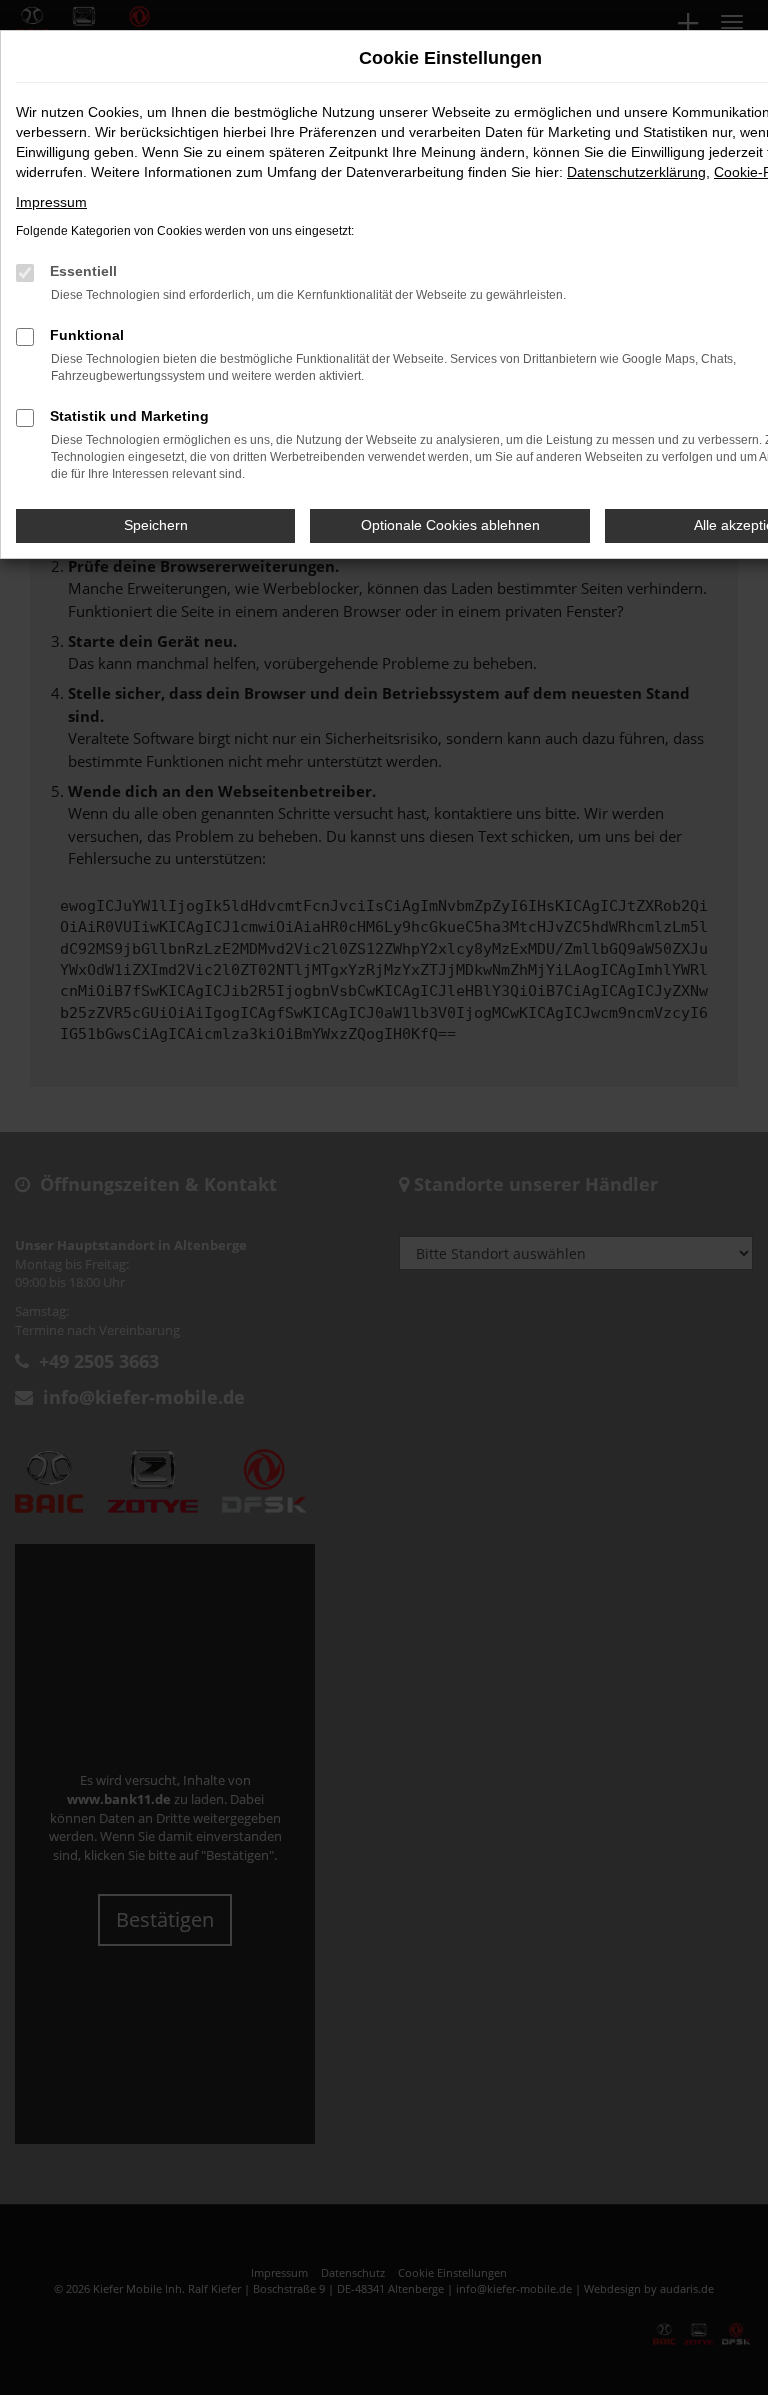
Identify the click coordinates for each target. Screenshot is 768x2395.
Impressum (51, 202)
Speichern (156, 525)
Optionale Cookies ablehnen (450, 525)
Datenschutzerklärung (636, 172)
